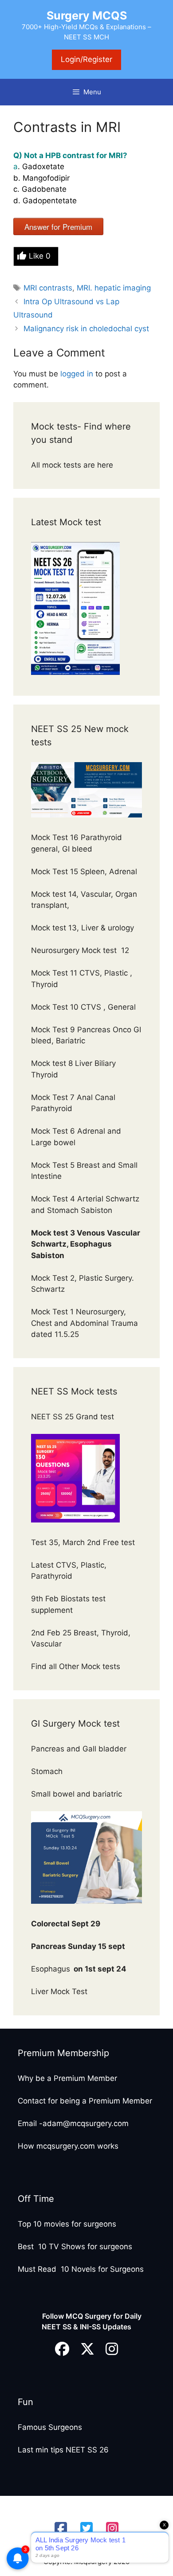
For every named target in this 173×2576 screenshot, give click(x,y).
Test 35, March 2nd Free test (84, 1542)
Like (40, 256)
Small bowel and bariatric (77, 1794)
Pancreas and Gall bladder (80, 1749)
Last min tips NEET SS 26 (63, 2450)
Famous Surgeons (50, 2427)
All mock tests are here (73, 465)
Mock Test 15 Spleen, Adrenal (84, 872)
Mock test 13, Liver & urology (83, 928)
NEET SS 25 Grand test (74, 1417)
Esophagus (79, 1969)
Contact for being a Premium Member (85, 2101)
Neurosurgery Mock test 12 (81, 950)
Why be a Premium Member (67, 2078)
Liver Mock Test (59, 1991)
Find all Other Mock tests (77, 1666)
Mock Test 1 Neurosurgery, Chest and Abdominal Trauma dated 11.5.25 (85, 1323)
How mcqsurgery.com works (68, 2146)
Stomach (48, 1771)
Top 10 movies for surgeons (67, 2224)
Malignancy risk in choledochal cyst (86, 329)
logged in (77, 374)
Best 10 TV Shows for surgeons (75, 2247)
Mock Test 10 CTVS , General (83, 1007)
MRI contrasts (48, 288)
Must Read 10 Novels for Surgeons (81, 2269)
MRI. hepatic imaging (114, 288)
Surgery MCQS (87, 15)
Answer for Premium (58, 227)
